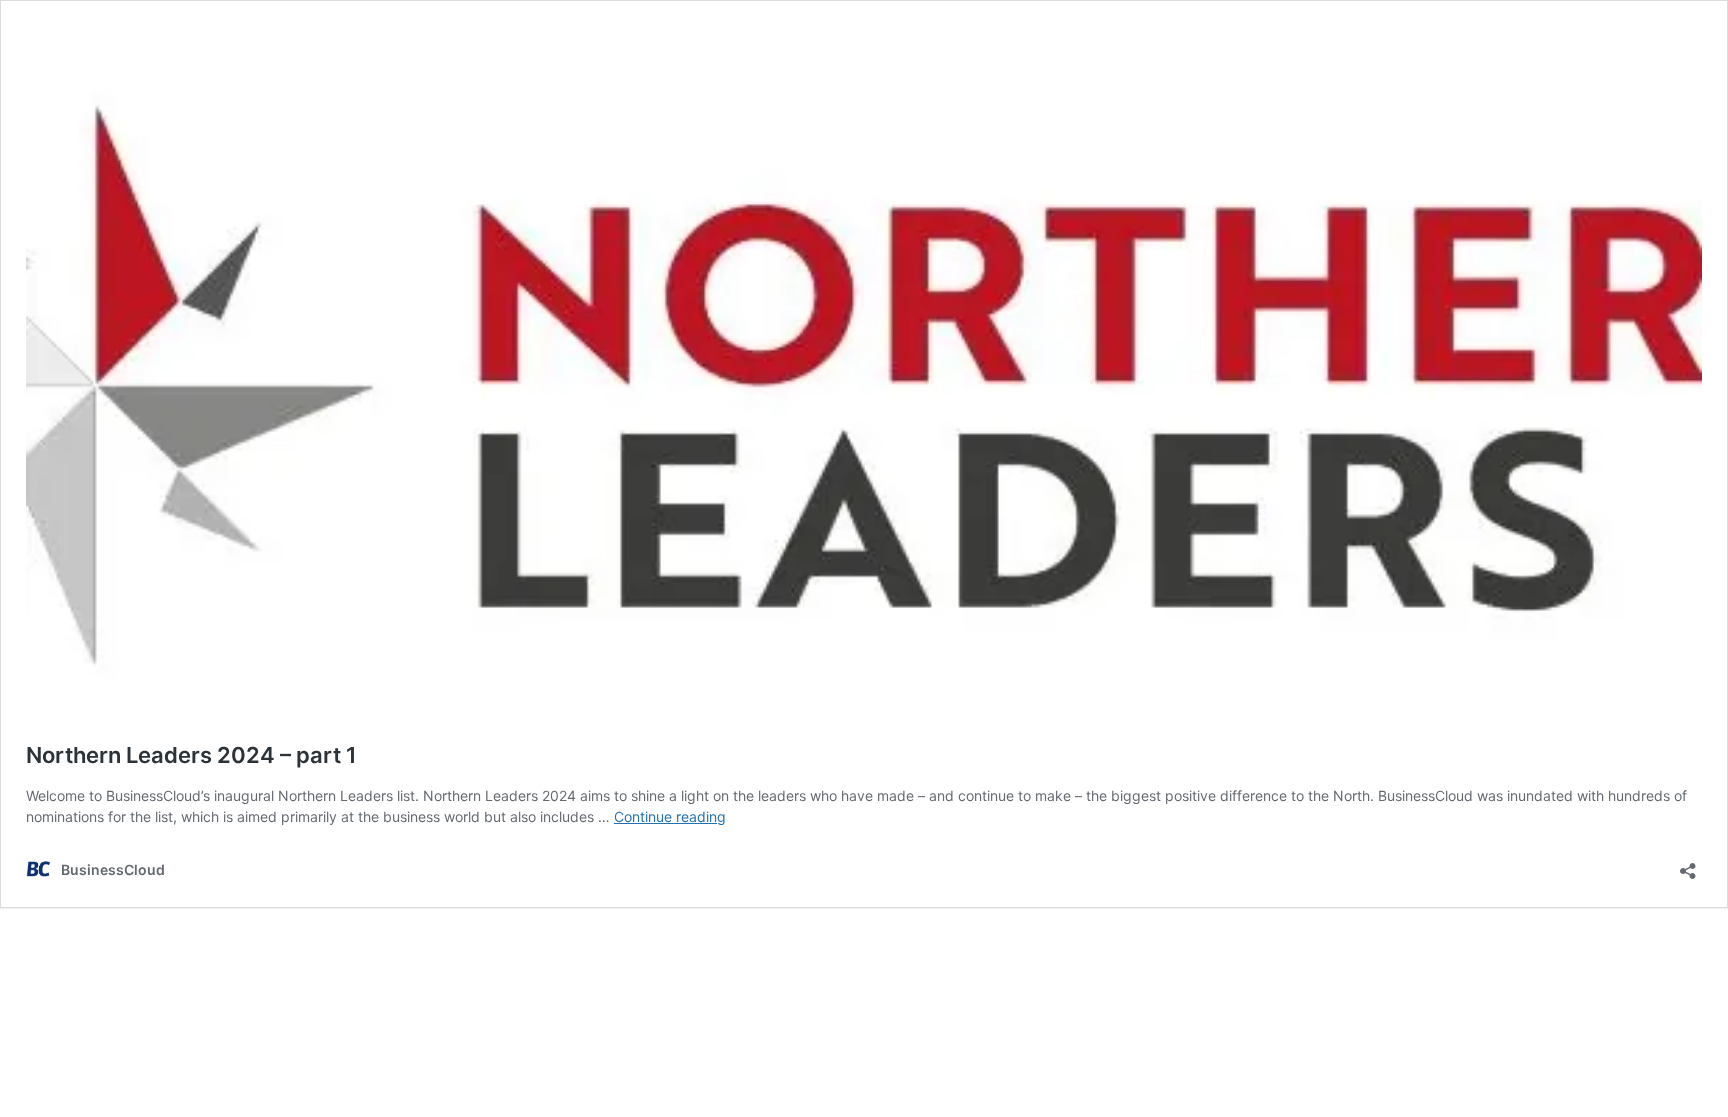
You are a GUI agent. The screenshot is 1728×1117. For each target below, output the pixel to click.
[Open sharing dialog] (1688, 864)
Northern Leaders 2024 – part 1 (191, 755)
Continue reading (670, 816)
